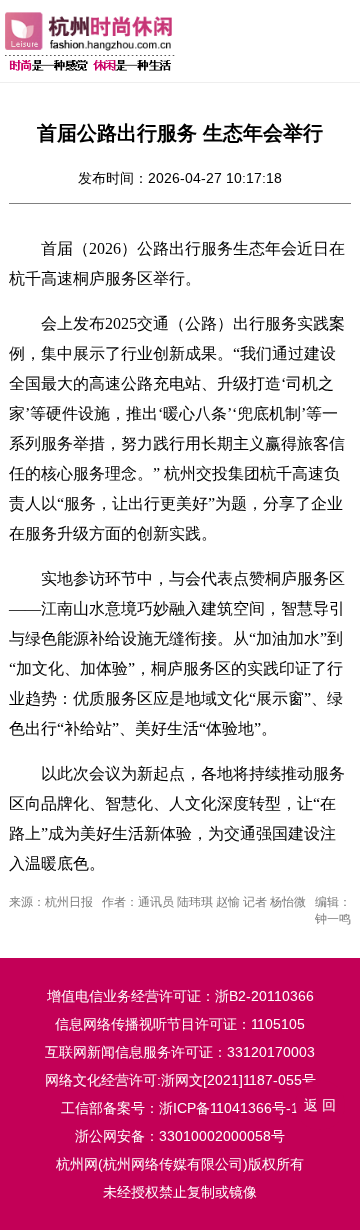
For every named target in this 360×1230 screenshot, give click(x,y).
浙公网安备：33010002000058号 (180, 1136)
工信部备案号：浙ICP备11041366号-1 (180, 1108)
